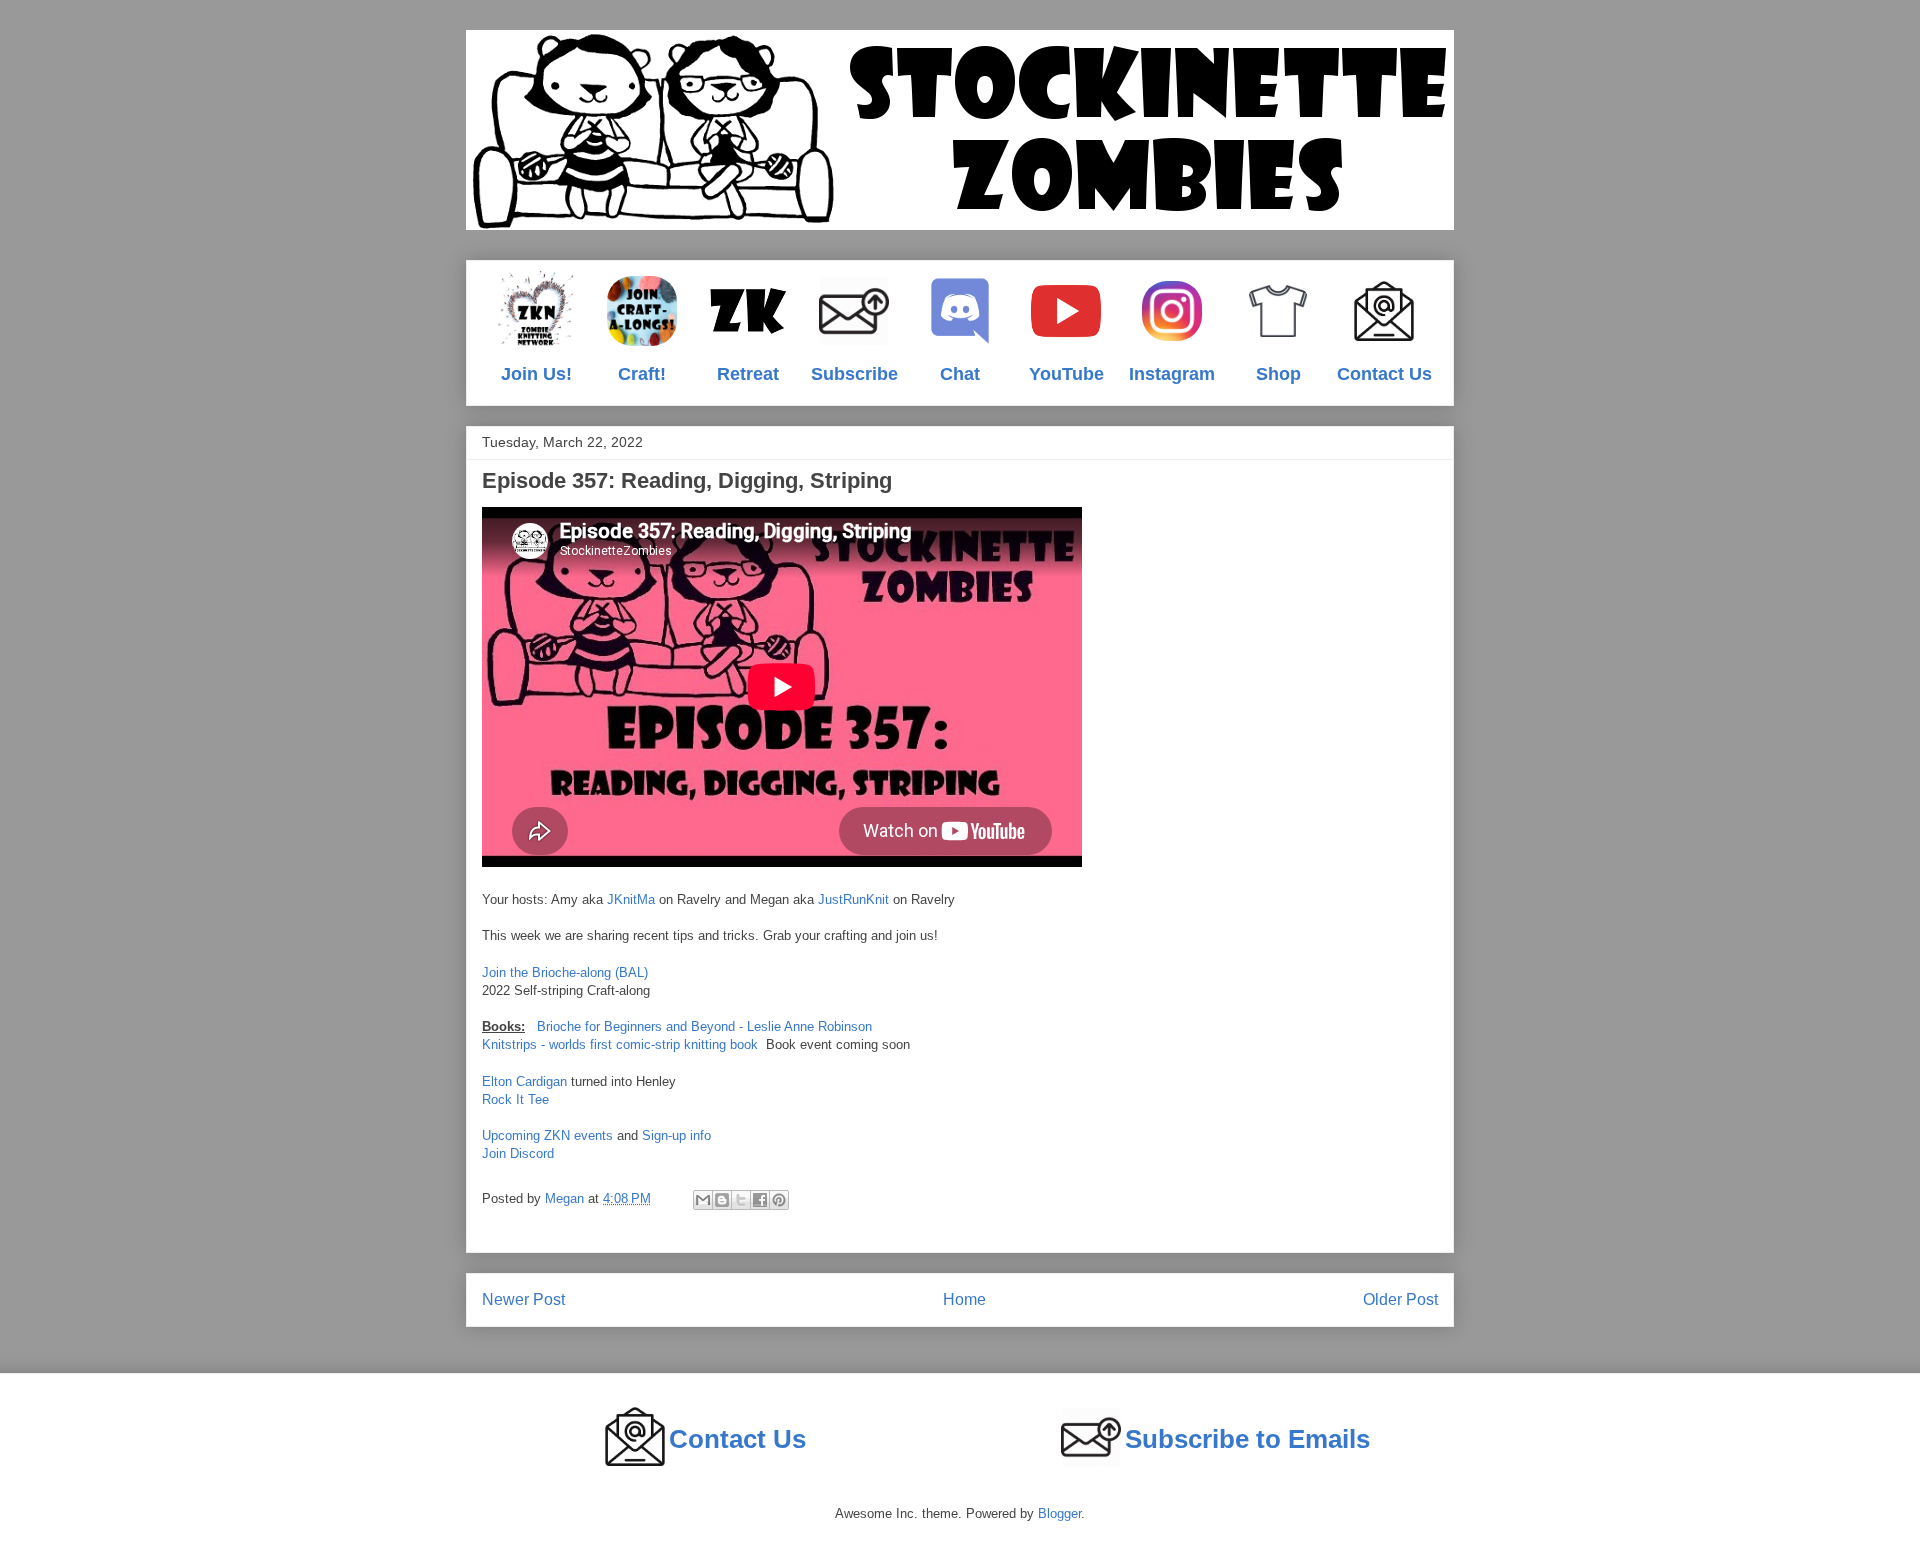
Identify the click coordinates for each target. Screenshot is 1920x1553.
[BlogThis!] (722, 1200)
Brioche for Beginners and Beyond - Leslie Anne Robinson (704, 1026)
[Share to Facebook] (760, 1200)
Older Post (1400, 1299)
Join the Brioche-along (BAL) (565, 972)
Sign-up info (676, 1135)
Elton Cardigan (524, 1081)
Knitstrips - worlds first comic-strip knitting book (620, 1044)
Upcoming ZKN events (547, 1135)
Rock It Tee (515, 1099)
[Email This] (703, 1200)
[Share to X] (741, 1200)
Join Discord (518, 1153)
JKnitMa (631, 899)
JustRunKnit (853, 899)
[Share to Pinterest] (779, 1200)
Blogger (1059, 1513)
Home (964, 1299)
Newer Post (523, 1299)
